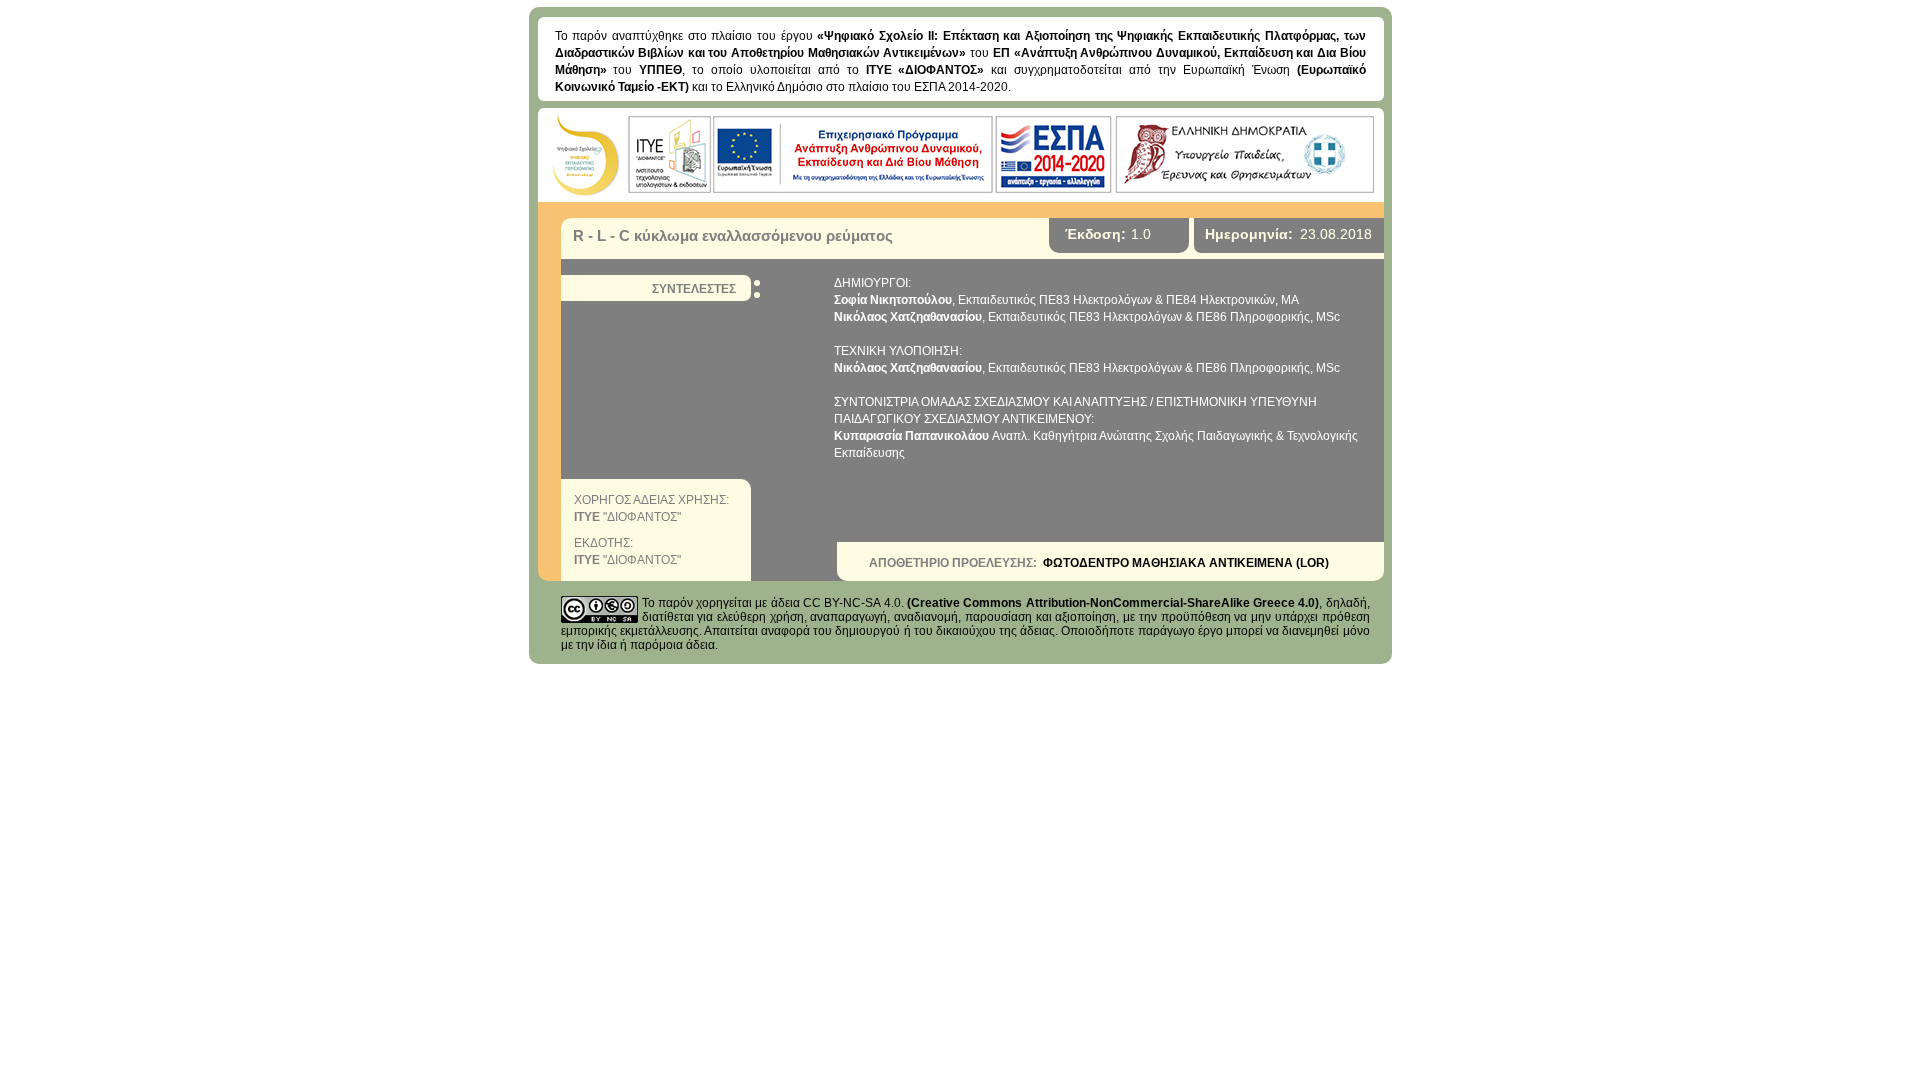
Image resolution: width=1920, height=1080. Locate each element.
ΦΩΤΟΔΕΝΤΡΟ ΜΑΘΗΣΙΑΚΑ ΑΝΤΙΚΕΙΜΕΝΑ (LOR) (1186, 563)
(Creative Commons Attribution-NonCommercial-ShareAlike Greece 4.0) (1113, 603)
